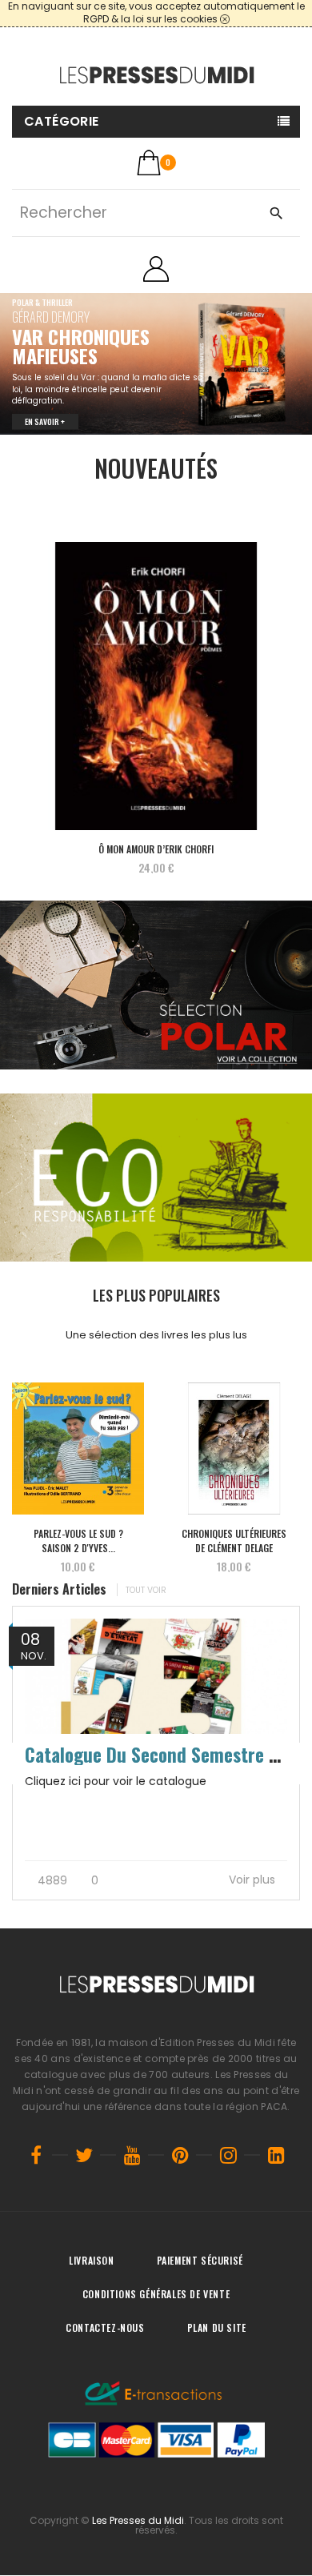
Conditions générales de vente (156, 2294)
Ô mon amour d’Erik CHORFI (156, 848)
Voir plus (254, 1880)
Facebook (36, 2155)
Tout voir (146, 1589)
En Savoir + (45, 407)
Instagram (228, 2155)
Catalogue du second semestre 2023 (166, 1754)
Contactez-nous (105, 2327)
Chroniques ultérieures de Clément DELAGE (234, 1540)
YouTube (132, 2155)
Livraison (91, 2260)
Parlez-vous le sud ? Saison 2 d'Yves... (78, 1540)
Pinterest (180, 2155)
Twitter (84, 2155)
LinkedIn (276, 2155)
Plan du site (217, 2327)
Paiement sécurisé (200, 2260)
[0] (149, 163)
